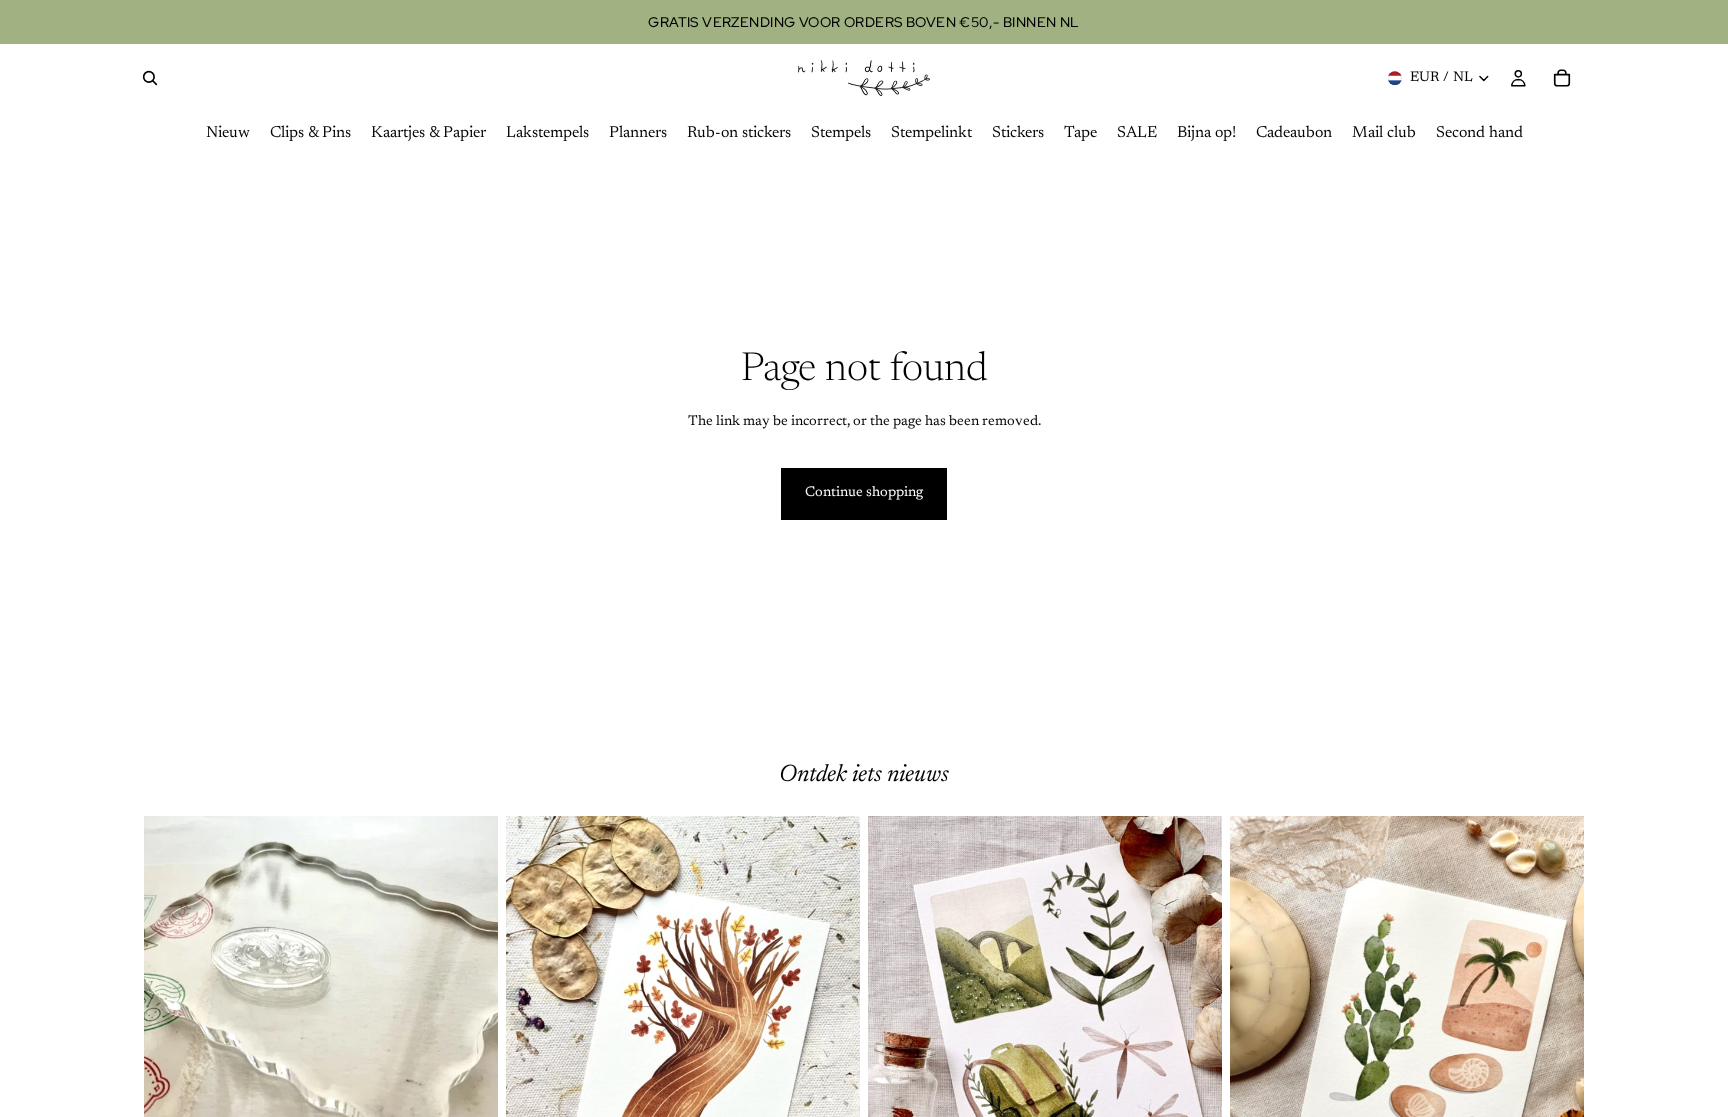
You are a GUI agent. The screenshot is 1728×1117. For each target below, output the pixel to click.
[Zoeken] (150, 78)
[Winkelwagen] (1562, 78)
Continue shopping (864, 493)
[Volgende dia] (468, 1037)
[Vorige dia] (174, 1037)
